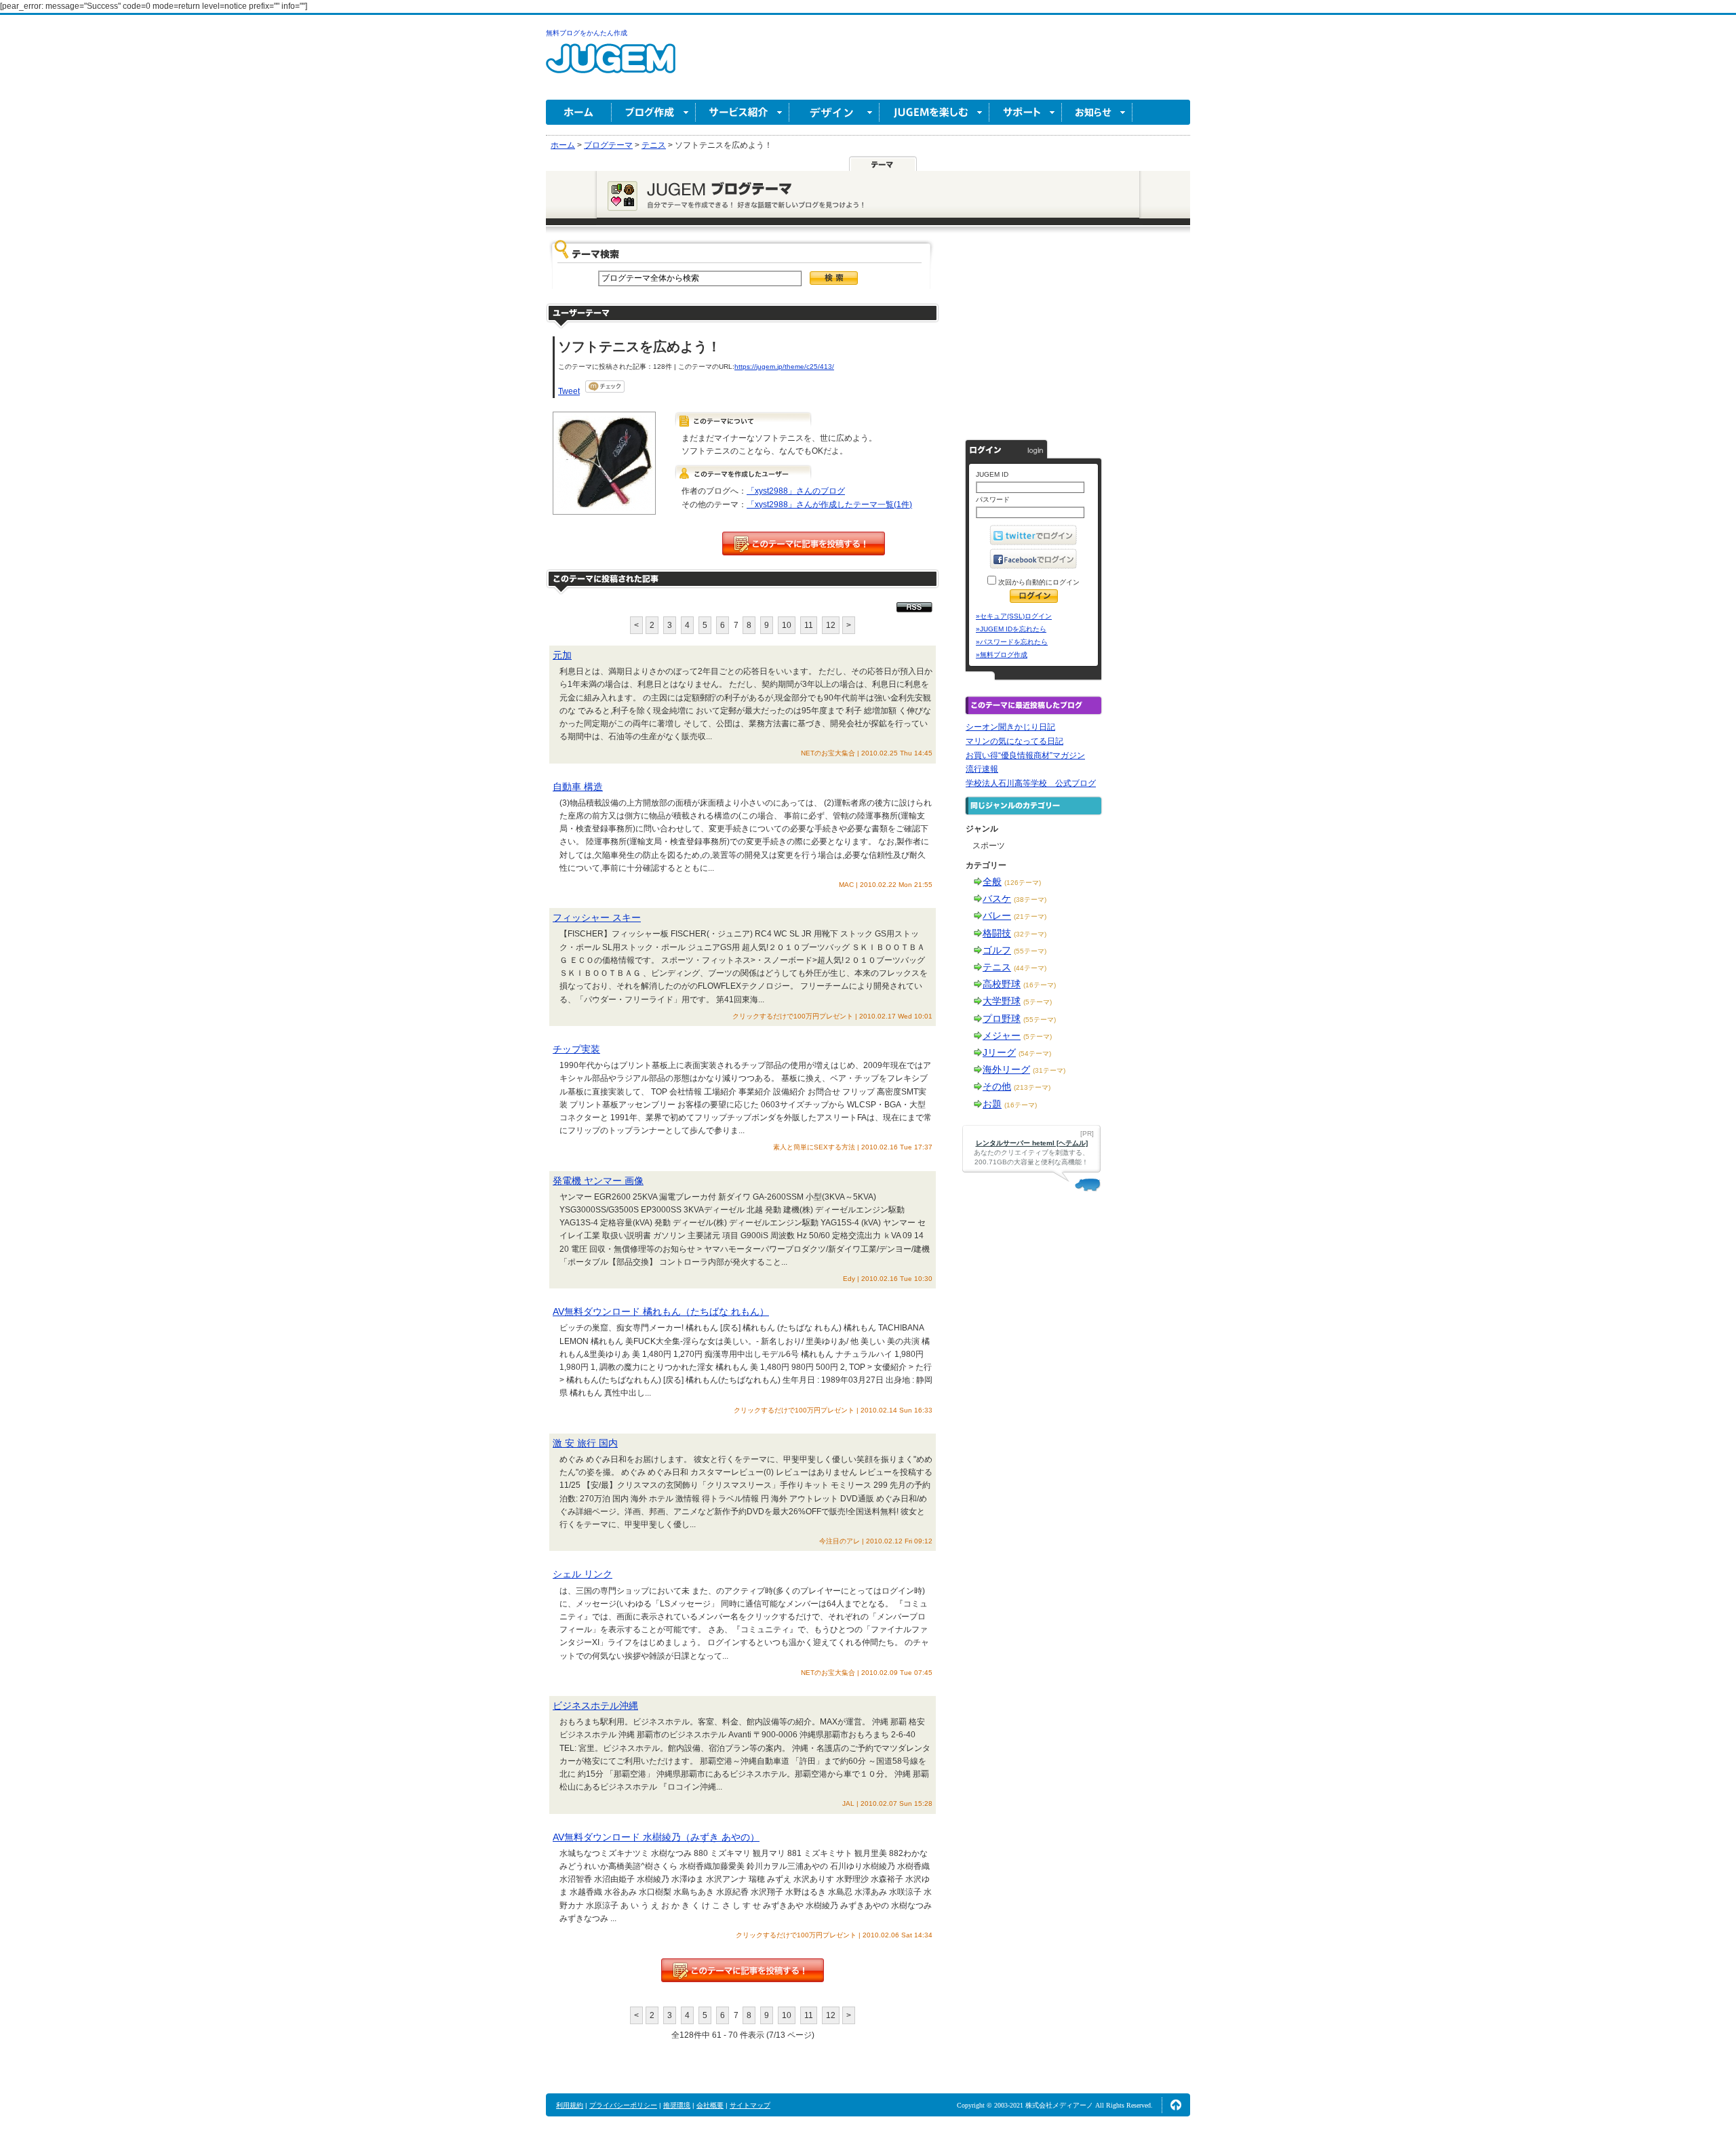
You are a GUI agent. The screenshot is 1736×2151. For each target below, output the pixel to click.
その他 (997, 1086)
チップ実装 (576, 1049)
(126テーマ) (1023, 883)
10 (787, 625)
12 (831, 625)
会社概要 (710, 2105)
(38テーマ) (1030, 900)
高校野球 (1002, 984)
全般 (992, 882)
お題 (992, 1104)
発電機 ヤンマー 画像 (598, 1181)
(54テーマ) (1035, 1053)
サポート (1026, 112)
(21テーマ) (1030, 916)
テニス (997, 967)
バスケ (997, 899)
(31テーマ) (1049, 1070)
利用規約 (570, 2105)
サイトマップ (750, 2105)
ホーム (579, 112)
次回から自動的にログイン (1038, 582)
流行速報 (982, 769)
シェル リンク (583, 1574)
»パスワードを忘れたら (1012, 642)
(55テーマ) (1030, 951)
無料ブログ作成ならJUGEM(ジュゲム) (611, 66)
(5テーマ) (1038, 1002)
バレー (997, 915)
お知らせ (1097, 112)
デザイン (834, 112)
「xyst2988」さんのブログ (796, 491)
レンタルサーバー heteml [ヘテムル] (1032, 1143)
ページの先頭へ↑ (1176, 2105)
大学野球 (1002, 1001)
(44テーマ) (1030, 968)
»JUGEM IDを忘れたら (1011, 629)
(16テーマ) (1040, 985)
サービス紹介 (743, 112)
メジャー (1002, 1035)
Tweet (569, 391)
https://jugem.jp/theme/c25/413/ (784, 367)
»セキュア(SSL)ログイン (1014, 616)
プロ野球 (1002, 1019)
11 (809, 625)
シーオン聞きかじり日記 (1010, 727)
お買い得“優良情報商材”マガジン (1025, 755)
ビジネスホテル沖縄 (595, 1705)
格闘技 (997, 933)
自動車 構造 (578, 787)
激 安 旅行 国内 (585, 1443)
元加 (562, 655)
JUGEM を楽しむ (934, 112)
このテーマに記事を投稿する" (743, 1970)
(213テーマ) (1032, 1087)
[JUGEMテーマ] (883, 163)
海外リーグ (1006, 1069)
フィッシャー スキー (597, 917)
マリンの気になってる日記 (1014, 741)
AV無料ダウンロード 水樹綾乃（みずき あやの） (656, 1837)
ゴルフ (997, 950)
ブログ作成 (654, 112)
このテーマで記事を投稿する (804, 544)
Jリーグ (999, 1052)
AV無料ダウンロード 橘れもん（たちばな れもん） (661, 1311)
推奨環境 (677, 2105)
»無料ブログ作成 (1002, 655)
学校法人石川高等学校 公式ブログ (1031, 783)
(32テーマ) (1030, 934)
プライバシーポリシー (623, 2105)
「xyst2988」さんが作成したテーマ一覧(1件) (829, 505)
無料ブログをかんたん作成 (587, 33)
